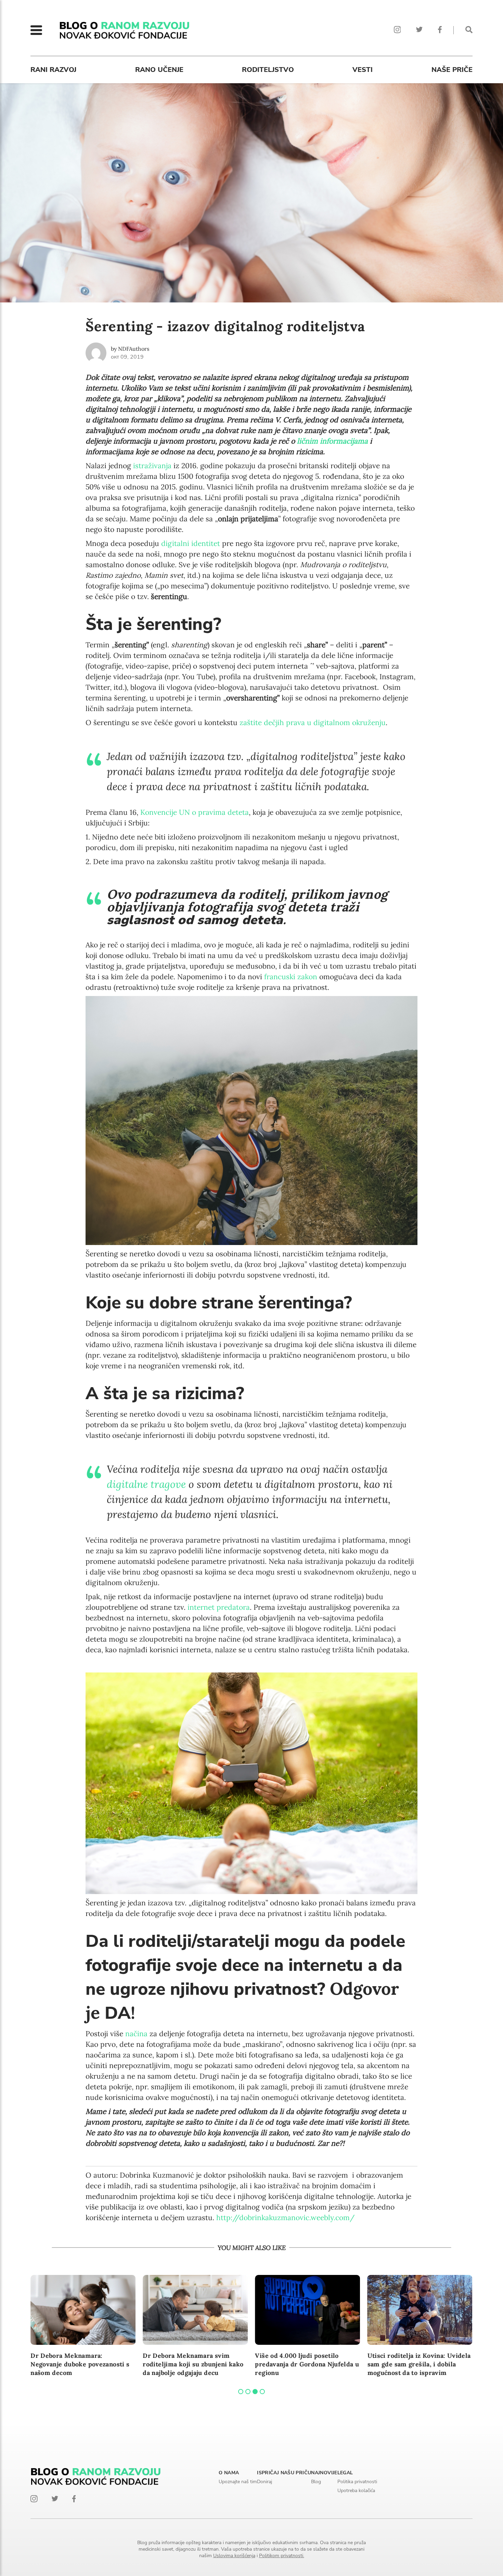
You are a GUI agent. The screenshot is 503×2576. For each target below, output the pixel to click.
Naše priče (452, 70)
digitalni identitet (191, 543)
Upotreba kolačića (356, 2491)
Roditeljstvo (268, 70)
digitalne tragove (146, 1484)
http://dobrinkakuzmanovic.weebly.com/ (285, 2218)
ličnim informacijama (332, 441)
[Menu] (36, 30)
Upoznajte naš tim (238, 2482)
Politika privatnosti (357, 2482)
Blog (316, 2482)
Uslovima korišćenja (234, 2556)
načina (136, 2034)
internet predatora (219, 1607)
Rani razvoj (53, 70)
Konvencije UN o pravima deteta (195, 812)
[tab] (241, 2392)
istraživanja (152, 466)
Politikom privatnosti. (282, 2556)
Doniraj (265, 2482)
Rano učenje (159, 70)
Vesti (363, 70)
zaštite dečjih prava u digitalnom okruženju (313, 723)
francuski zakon (291, 977)
